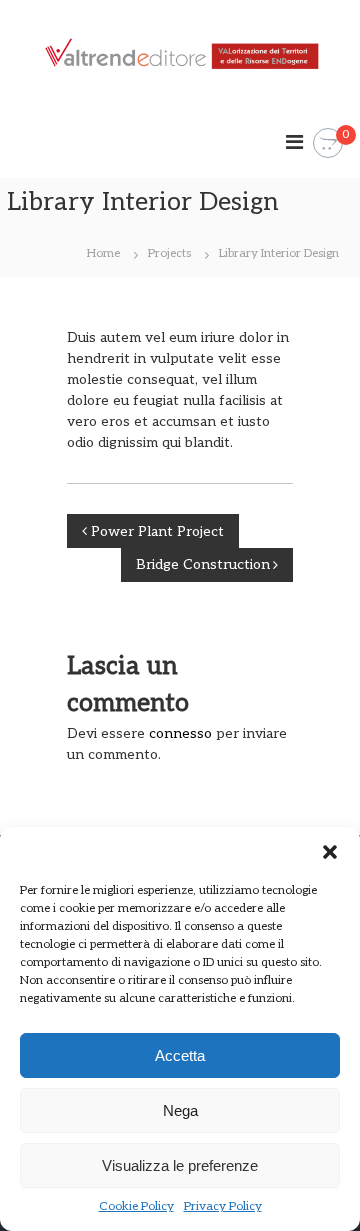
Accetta (180, 1055)
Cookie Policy (136, 1206)
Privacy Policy (223, 1206)
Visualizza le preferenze (180, 1165)
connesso (180, 733)
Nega (180, 1110)
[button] (330, 852)
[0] (328, 143)
